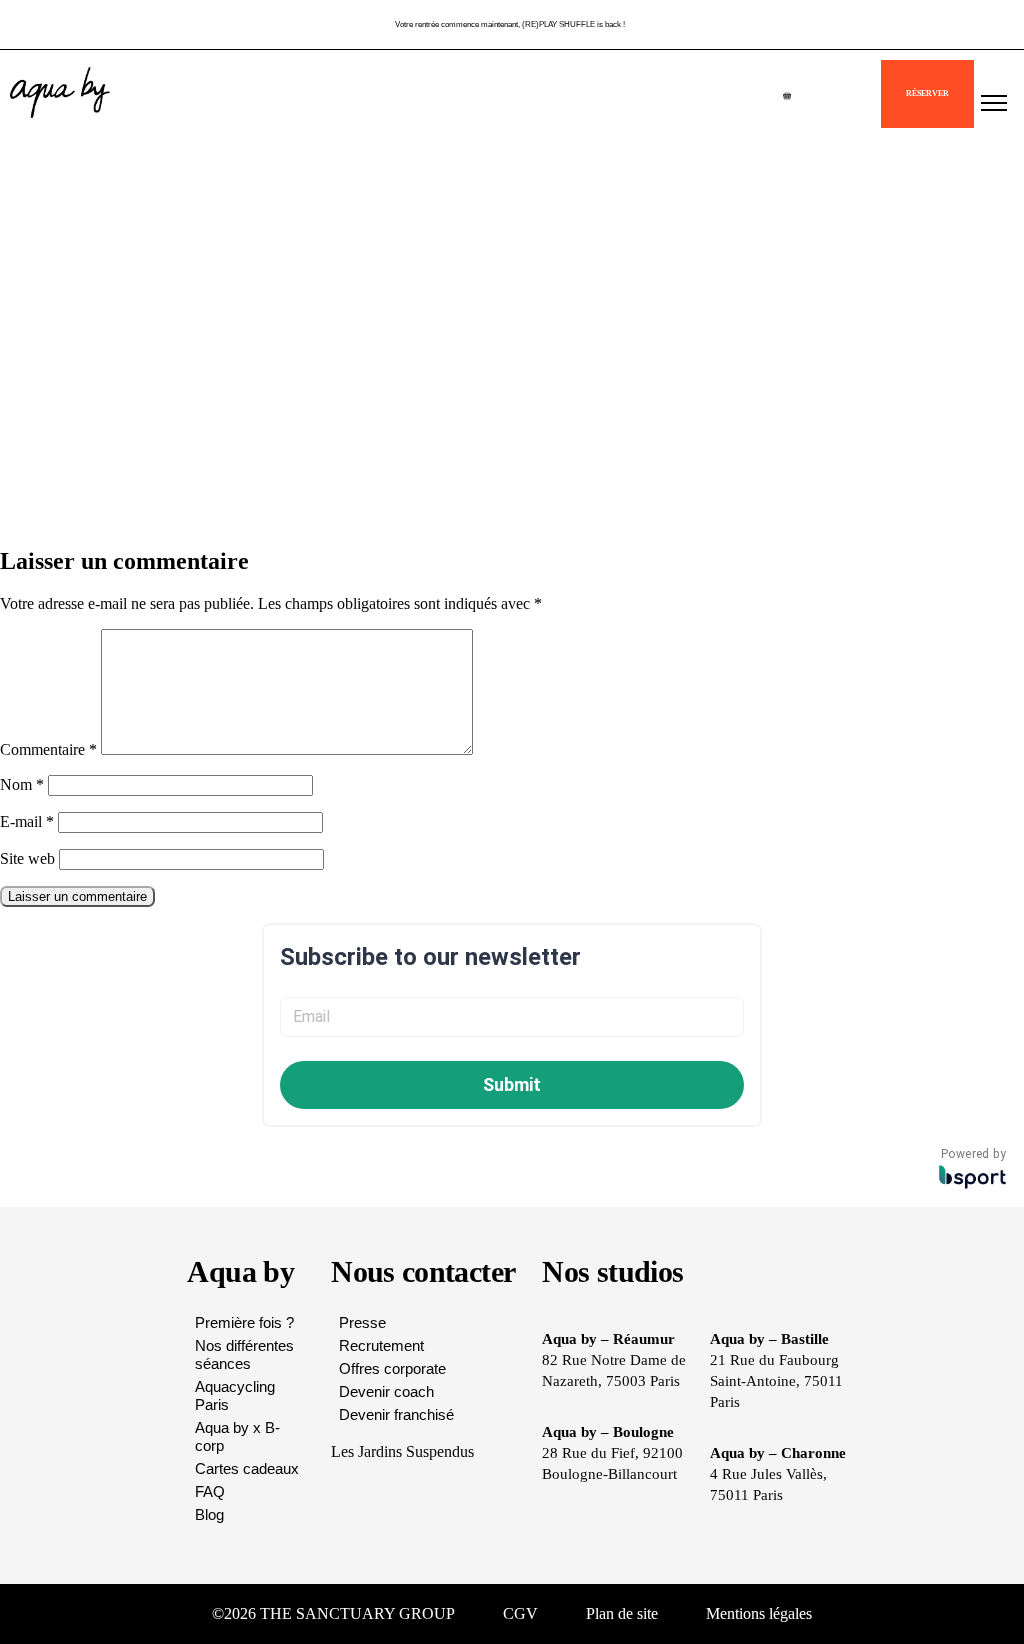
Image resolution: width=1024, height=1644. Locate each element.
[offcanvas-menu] (994, 104)
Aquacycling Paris (235, 1395)
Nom (22, 784)
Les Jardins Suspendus (402, 1451)
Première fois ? (244, 1322)
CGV (520, 1613)
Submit (512, 1084)
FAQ (210, 1491)
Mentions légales (759, 1613)
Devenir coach (386, 1391)
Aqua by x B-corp (237, 1436)
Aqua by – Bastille (769, 1339)
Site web (27, 858)
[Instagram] (904, 1614)
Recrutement (381, 1345)
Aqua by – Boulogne (608, 1432)
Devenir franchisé (396, 1414)
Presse (362, 1322)
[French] (858, 102)
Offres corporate (392, 1368)
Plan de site (622, 1613)
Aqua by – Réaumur (608, 1339)
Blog (209, 1514)
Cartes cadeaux (247, 1468)
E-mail (27, 821)
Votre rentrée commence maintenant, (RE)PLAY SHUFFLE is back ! (510, 24)
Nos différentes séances (244, 1354)
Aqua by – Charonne (778, 1453)
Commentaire (48, 749)
